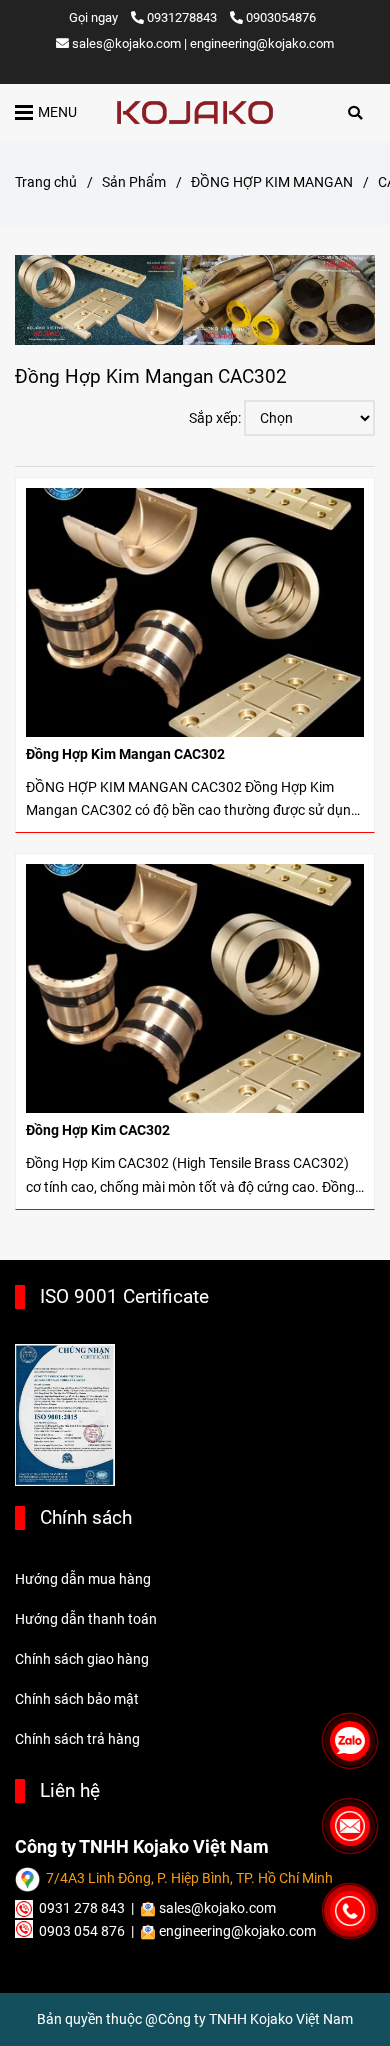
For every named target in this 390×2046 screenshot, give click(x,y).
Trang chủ (46, 182)
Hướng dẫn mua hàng (83, 1579)
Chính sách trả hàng (77, 1739)
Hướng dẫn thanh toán (86, 1619)
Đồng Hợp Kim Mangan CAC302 (125, 754)
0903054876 (281, 17)
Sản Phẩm (134, 182)
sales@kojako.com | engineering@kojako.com (203, 43)
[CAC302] (195, 112)
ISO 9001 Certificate (124, 1296)
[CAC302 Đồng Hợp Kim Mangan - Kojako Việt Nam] (195, 612)
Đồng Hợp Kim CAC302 (98, 1130)
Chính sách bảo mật (77, 1699)
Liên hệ (70, 1790)
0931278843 (183, 17)
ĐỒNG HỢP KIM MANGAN (272, 182)
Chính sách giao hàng (82, 1659)
